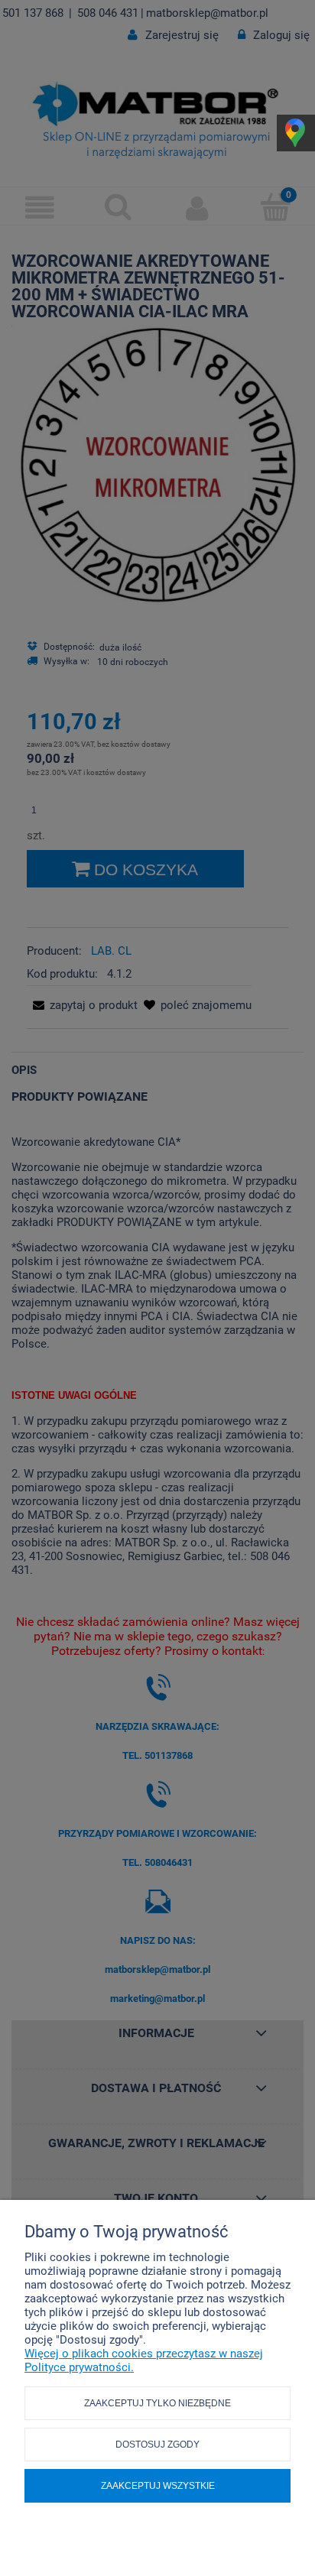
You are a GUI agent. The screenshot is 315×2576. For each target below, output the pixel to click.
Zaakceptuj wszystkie (158, 2486)
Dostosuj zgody (157, 2445)
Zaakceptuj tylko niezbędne (157, 2403)
